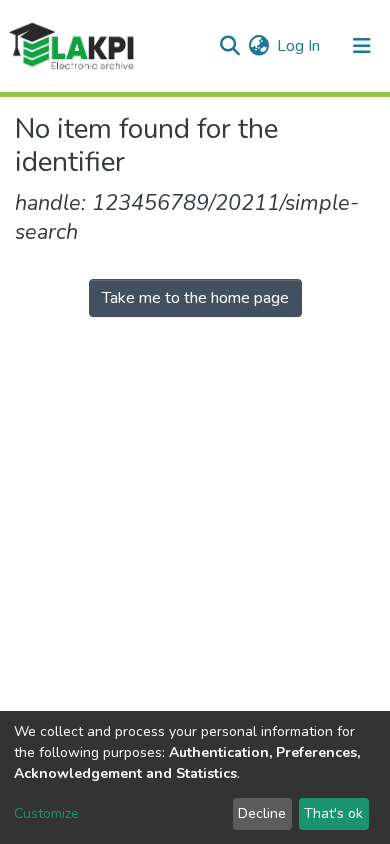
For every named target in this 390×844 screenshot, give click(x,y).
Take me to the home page (195, 298)
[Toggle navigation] (362, 46)
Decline (262, 813)
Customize (46, 813)
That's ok (333, 813)
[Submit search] (229, 46)
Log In (299, 46)
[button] (258, 46)
